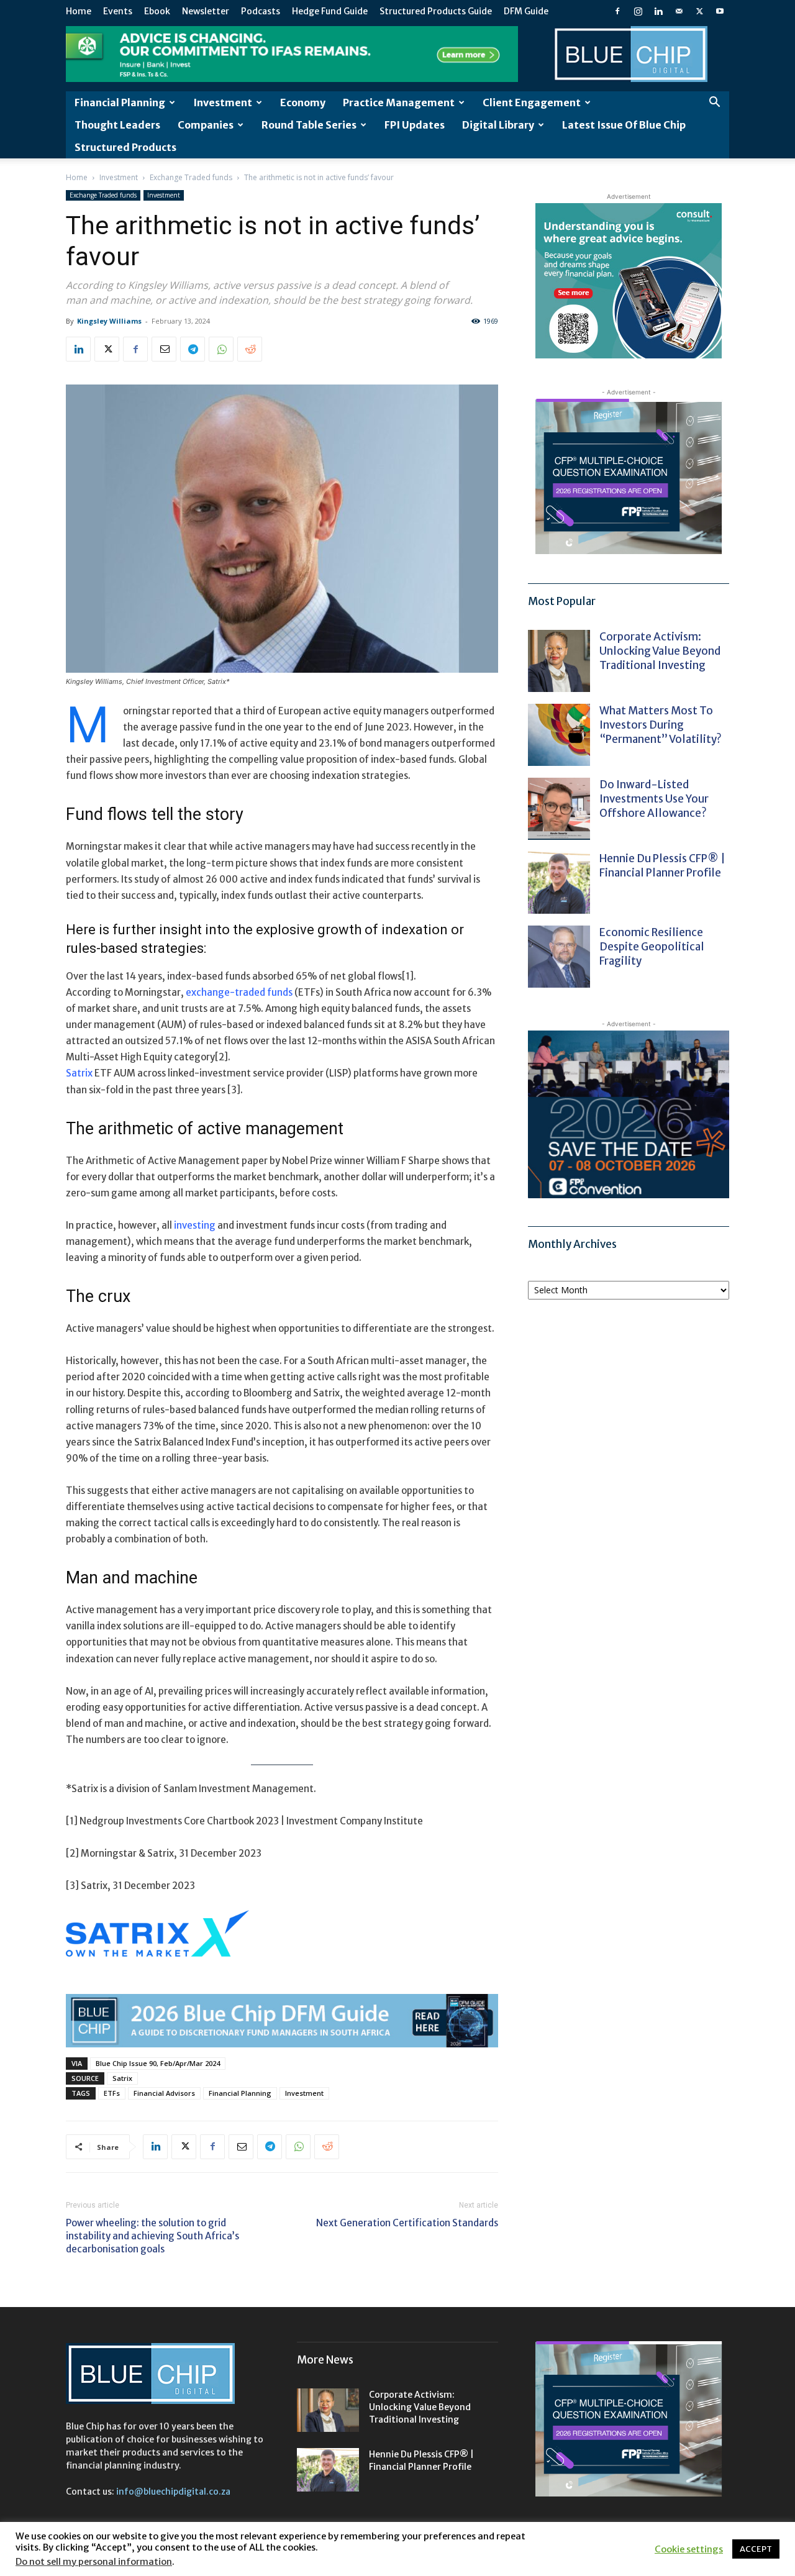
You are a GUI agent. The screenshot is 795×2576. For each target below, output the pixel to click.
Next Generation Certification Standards (407, 2223)
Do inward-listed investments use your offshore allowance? (654, 799)
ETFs (112, 2093)
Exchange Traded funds (191, 177)
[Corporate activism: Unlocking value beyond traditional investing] (559, 661)
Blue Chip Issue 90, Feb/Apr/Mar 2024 (158, 2063)
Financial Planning (120, 102)
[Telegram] (193, 349)
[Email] (164, 349)
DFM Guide (526, 11)
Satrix (122, 2078)
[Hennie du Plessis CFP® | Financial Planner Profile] (559, 883)
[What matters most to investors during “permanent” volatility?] (559, 735)
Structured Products (125, 147)
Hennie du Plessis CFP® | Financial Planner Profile (662, 866)
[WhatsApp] (221, 349)
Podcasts (261, 11)
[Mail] (679, 11)
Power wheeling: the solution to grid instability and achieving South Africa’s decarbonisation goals (152, 2236)
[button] (714, 103)
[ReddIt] (250, 349)
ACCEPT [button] (756, 2549)
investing (195, 1225)
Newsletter (206, 11)
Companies (206, 125)
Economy (303, 102)
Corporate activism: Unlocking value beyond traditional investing (660, 651)
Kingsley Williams (109, 321)
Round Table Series (309, 125)
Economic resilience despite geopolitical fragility (652, 947)
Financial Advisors (164, 2093)
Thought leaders (117, 125)
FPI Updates (415, 125)
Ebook (157, 11)
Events (118, 11)
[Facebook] (617, 11)
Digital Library (498, 125)
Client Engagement (532, 102)
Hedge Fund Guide (330, 11)
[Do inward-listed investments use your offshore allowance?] (559, 809)
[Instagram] (638, 11)
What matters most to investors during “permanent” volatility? (661, 725)
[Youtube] (720, 11)
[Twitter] (699, 11)
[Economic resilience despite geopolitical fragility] (559, 957)
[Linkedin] (658, 11)
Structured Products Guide (436, 11)
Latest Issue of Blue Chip (624, 125)
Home (79, 11)
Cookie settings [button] (689, 2549)
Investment (223, 102)
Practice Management (399, 102)
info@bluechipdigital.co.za (173, 2492)
